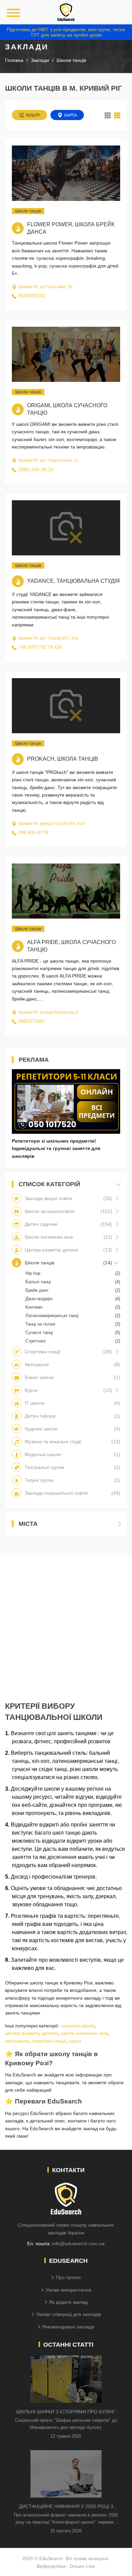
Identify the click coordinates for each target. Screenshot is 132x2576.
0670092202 (32, 296)
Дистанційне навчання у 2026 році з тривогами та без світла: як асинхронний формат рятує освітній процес (66, 2507)
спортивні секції (49, 2041)
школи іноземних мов (84, 2033)
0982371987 (32, 1021)
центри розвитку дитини (31, 2033)
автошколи (17, 2041)
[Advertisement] (66, 1621)
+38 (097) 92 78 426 (40, 647)
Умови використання (69, 2290)
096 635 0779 (33, 832)
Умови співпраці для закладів (69, 2314)
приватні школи (78, 2026)
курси (75, 2041)
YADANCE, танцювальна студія (73, 581)
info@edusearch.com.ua (78, 2244)
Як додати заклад (68, 2302)
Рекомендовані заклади (68, 2327)
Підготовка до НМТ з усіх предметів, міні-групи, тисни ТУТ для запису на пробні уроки (66, 32)
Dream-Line (82, 2566)
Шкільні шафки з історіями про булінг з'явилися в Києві (66, 2412)
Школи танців (28, 211)
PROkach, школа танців (63, 759)
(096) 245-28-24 (36, 469)
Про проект (68, 2277)
